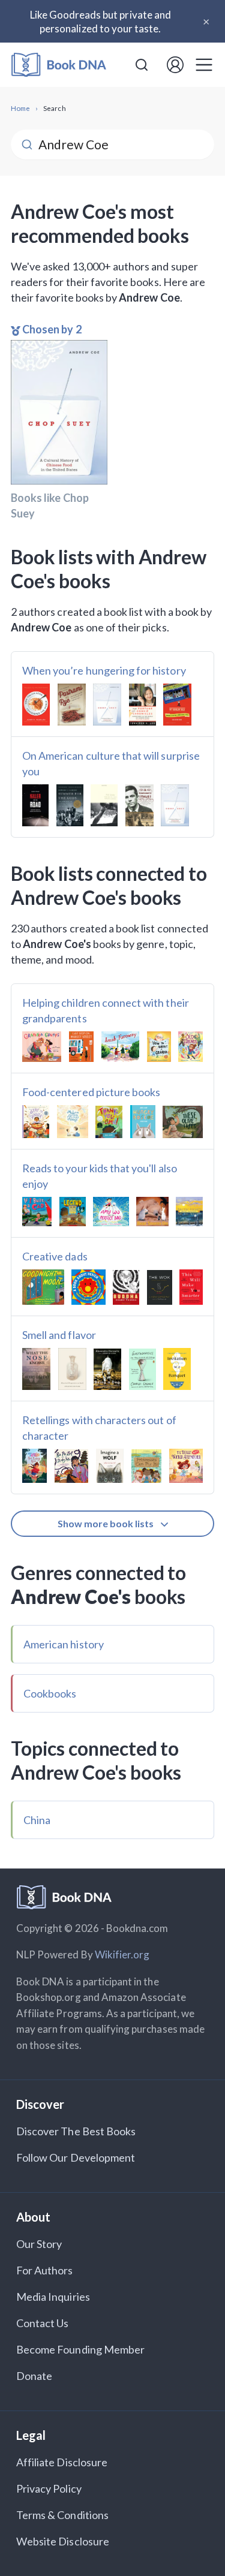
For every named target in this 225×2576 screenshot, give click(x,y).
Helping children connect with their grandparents (106, 1010)
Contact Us (43, 2323)
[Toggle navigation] (204, 65)
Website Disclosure (63, 2541)
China (37, 1820)
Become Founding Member (80, 2349)
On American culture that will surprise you (111, 763)
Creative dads (55, 1256)
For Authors (45, 2270)
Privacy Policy (49, 2488)
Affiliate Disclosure (62, 2462)
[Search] (142, 65)
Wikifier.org (122, 1954)
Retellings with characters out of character (99, 1428)
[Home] (59, 65)
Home (20, 108)
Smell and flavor (59, 1335)
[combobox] (142, 65)
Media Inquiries (53, 2297)
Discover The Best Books (76, 2131)
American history (64, 1644)
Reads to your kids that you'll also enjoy (100, 1176)
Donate (34, 2376)
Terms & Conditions (62, 2515)
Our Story (39, 2244)
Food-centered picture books (91, 1092)
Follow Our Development (76, 2157)
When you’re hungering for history (104, 670)
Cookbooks (50, 1693)
